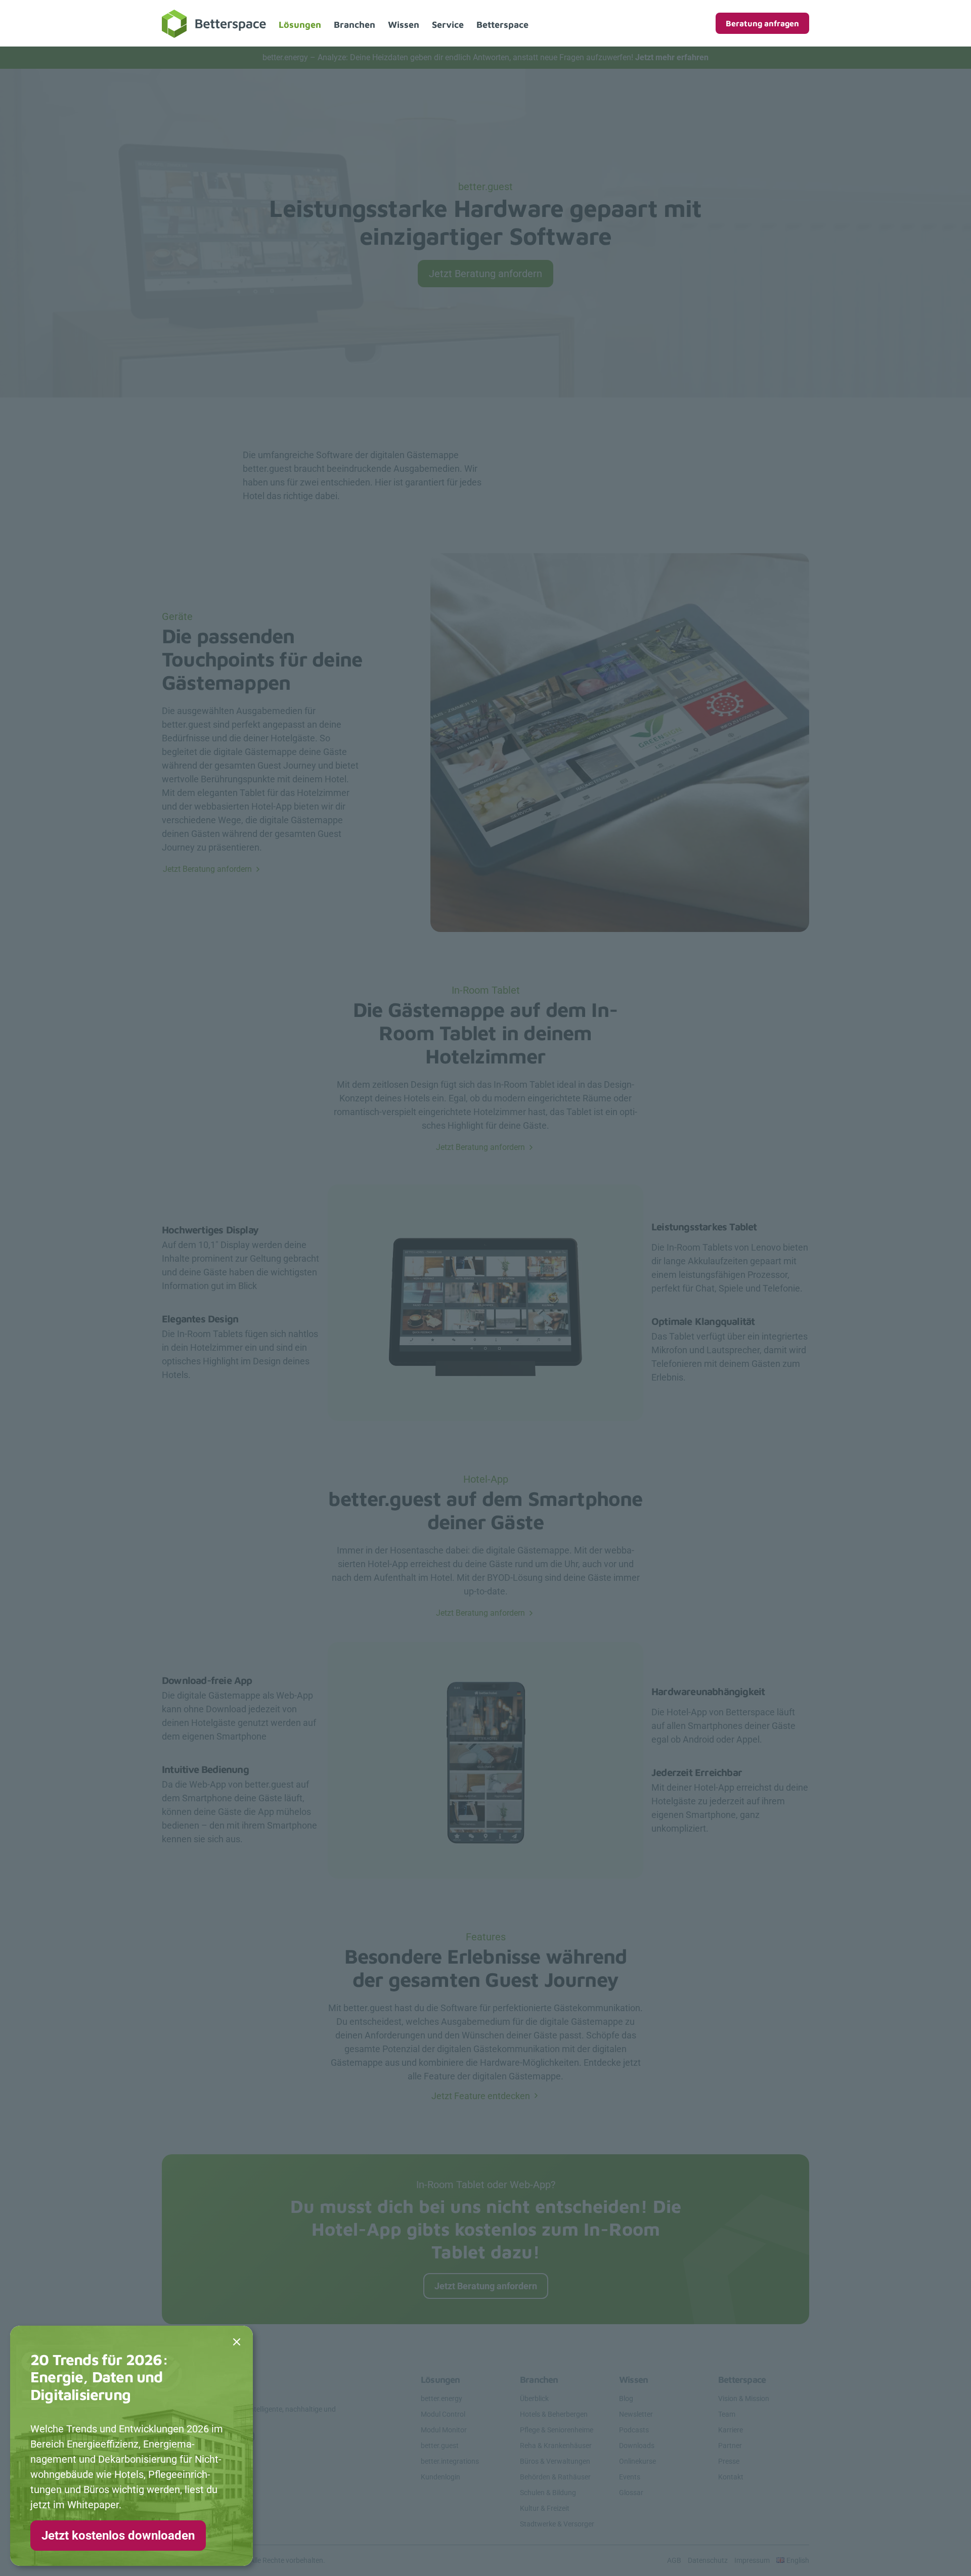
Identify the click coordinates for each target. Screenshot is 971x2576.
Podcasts (634, 2430)
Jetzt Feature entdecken (481, 2096)
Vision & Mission (744, 2399)
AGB (674, 2560)
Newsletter (636, 2414)
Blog (626, 2399)
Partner (730, 2446)
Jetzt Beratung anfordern (485, 274)
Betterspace (502, 25)
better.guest (440, 2446)
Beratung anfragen (762, 23)
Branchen (355, 25)
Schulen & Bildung (548, 2493)
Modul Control (443, 2414)
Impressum (752, 2560)
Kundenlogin (440, 2477)
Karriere (731, 2430)
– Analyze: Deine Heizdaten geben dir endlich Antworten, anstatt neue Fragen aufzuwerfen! (485, 57)
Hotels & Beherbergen (554, 2414)
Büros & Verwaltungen (555, 2461)
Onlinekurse (637, 2461)
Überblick (534, 2399)
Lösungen (300, 25)
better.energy (442, 2399)
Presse (729, 2461)
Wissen (404, 25)
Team (727, 2414)
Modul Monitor (444, 2430)
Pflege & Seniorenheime (557, 2430)
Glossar (631, 2493)
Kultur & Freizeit (545, 2508)
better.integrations (450, 2461)
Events (630, 2477)
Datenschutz (708, 2560)
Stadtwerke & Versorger (557, 2524)
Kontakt (731, 2477)
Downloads (637, 2446)
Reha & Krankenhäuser (556, 2446)
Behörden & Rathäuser (555, 2477)
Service (448, 25)
